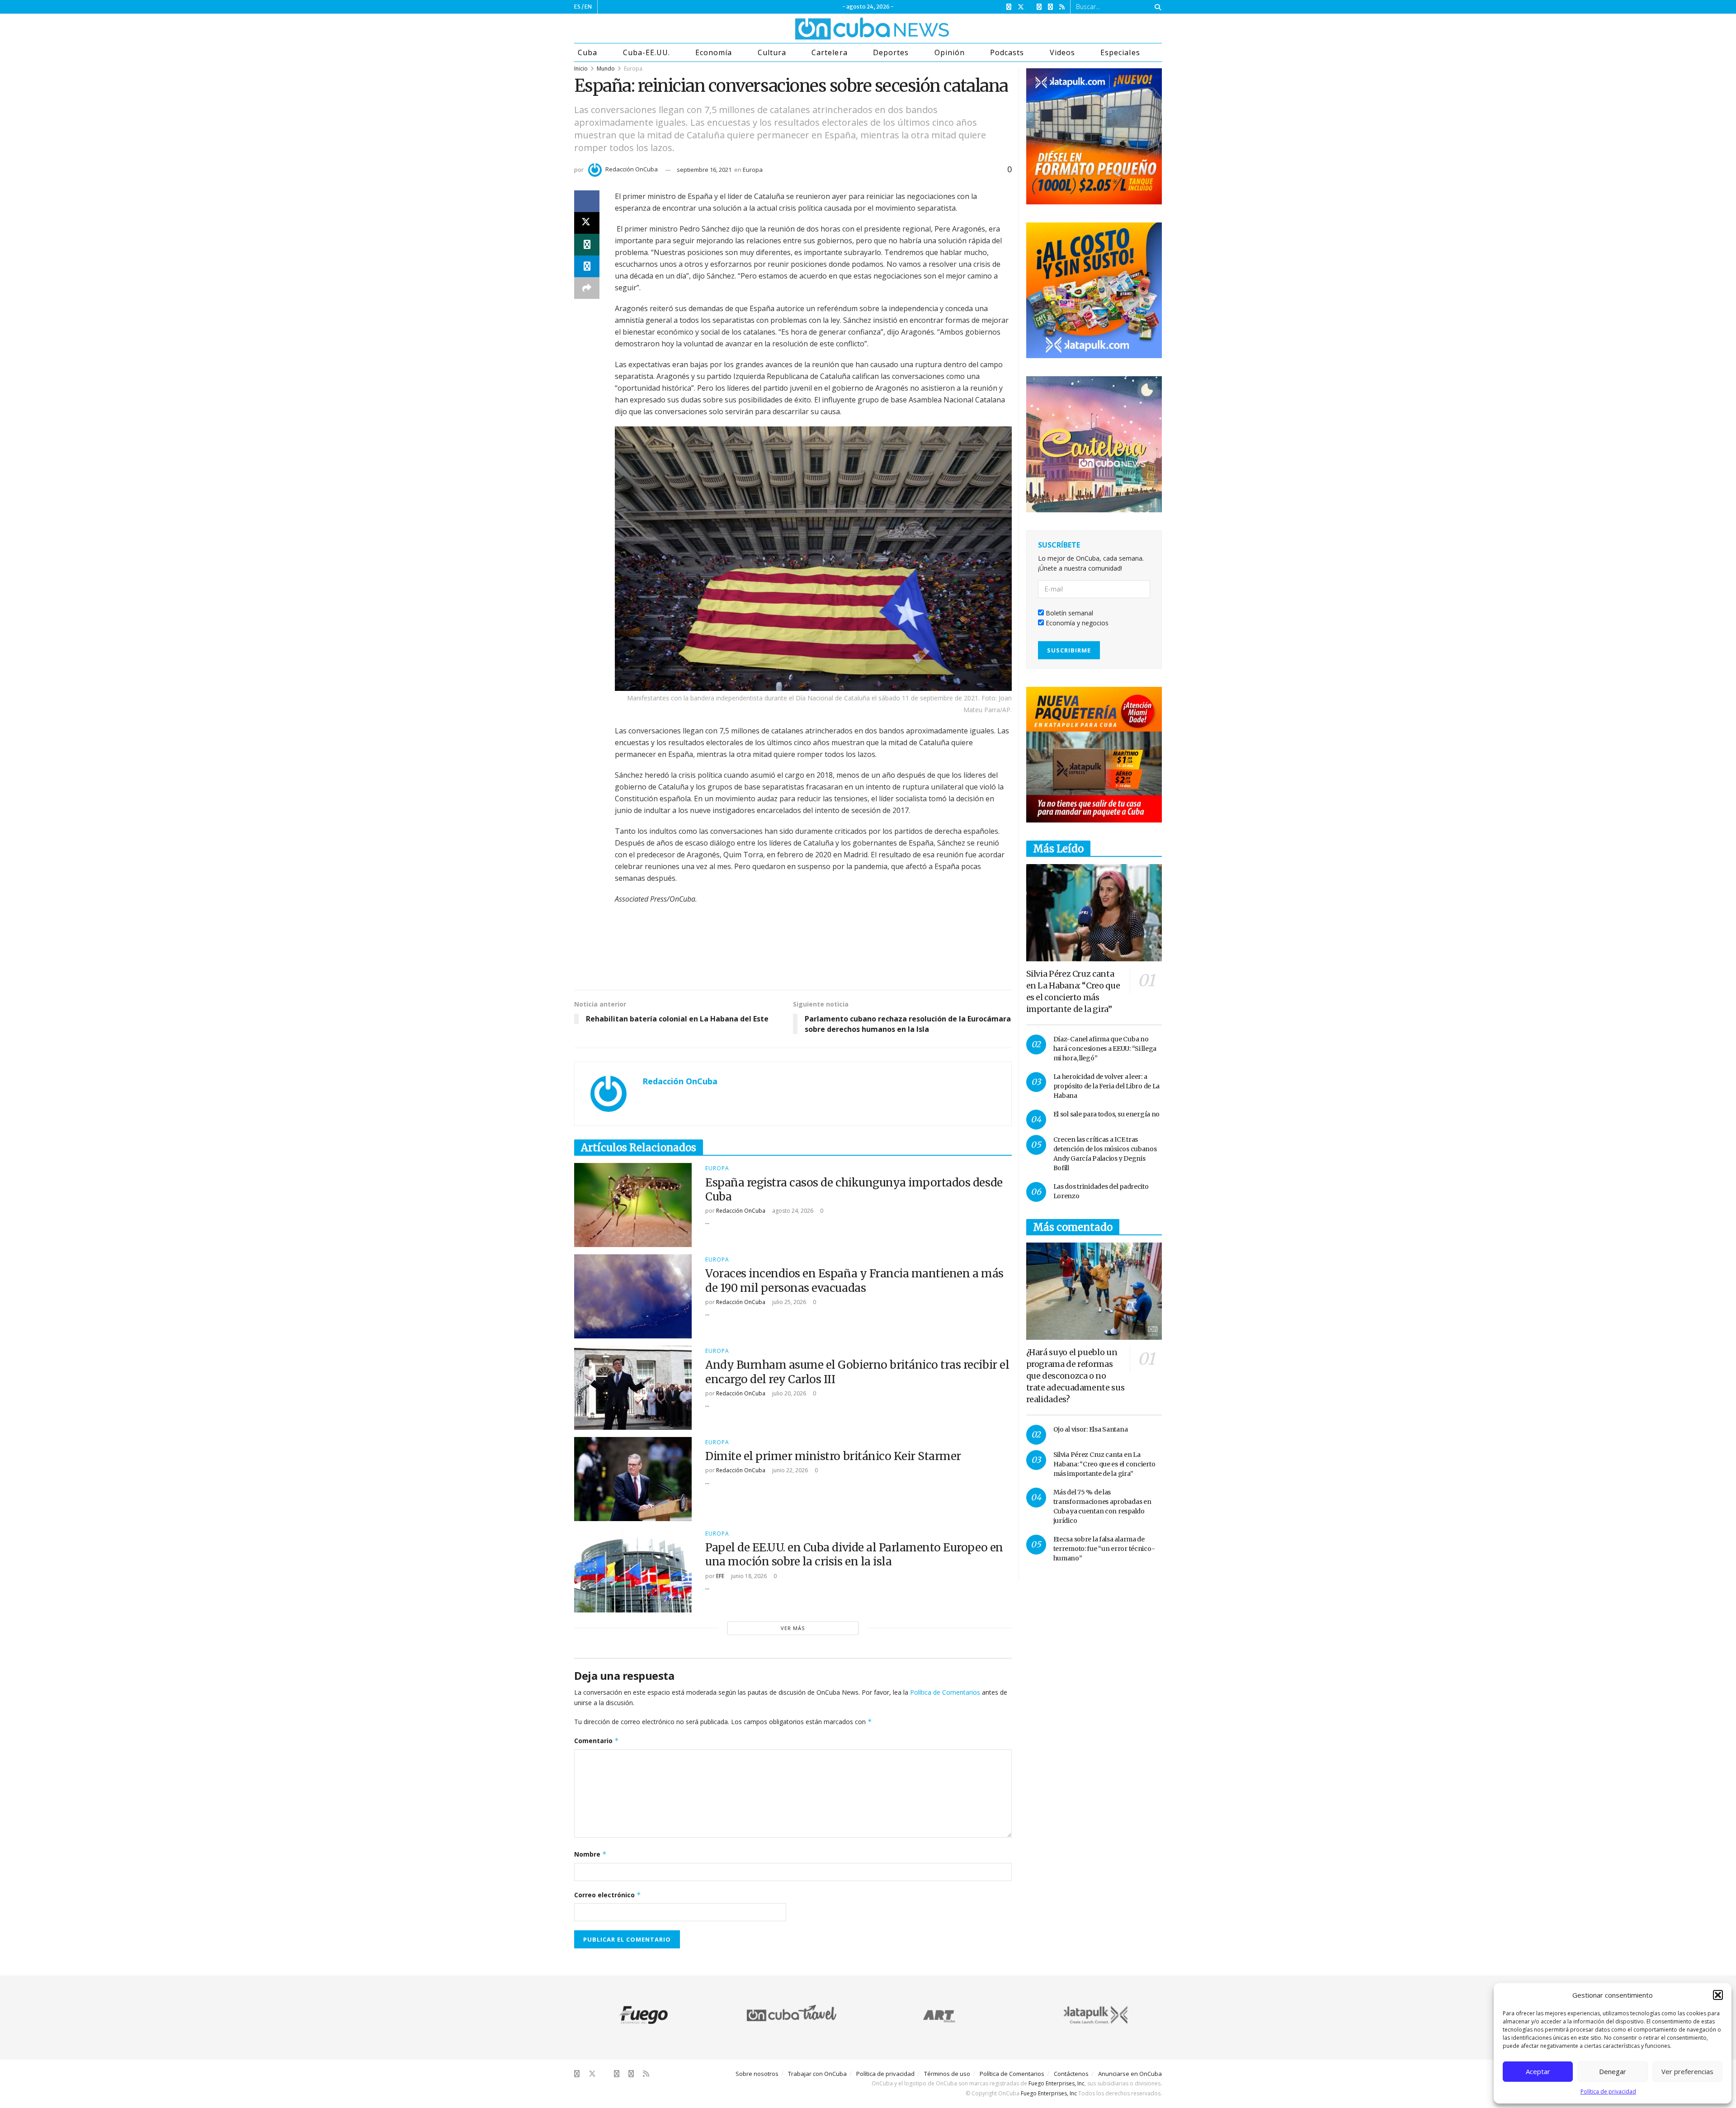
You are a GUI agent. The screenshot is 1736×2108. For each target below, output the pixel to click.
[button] (1718, 1995)
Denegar (1613, 2071)
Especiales (1120, 52)
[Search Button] (1156, 7)
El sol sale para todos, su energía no (1107, 1114)
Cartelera (829, 52)
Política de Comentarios (945, 1692)
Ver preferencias (1687, 2071)
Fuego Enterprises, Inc (1057, 2083)
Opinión (950, 52)
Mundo (606, 69)
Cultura (772, 52)
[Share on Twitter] (587, 223)
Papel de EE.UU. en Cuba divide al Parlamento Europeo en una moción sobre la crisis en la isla (854, 1555)
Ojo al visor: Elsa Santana (1091, 1429)
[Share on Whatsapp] (587, 245)
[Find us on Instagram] (1039, 7)
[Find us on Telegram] (1050, 7)
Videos (1062, 52)
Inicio (581, 69)
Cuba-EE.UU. (646, 52)
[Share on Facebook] (587, 201)
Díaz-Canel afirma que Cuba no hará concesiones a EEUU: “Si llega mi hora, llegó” (1105, 1049)
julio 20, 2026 (788, 1393)
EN (588, 7)
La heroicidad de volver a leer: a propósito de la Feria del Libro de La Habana (1107, 1086)
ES (577, 7)
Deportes (891, 52)
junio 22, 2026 (789, 1470)
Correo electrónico (608, 1895)
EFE (720, 1576)
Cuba (587, 52)
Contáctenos (1071, 2074)
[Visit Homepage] (838, 28)
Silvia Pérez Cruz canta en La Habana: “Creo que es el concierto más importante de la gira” (1104, 1464)
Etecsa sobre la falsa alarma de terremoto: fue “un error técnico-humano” (1104, 1549)
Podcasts (1007, 52)
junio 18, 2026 (748, 1576)
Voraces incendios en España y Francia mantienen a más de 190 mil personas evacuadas (854, 1281)
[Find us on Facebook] (1009, 7)
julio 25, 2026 (788, 1302)
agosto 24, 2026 (792, 1211)
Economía (714, 52)
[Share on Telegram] (587, 266)
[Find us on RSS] (1062, 7)
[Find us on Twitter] (1021, 7)
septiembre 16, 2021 (704, 170)
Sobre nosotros (757, 2074)
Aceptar (1538, 2071)
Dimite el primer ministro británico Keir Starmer (833, 1456)
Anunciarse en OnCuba (1130, 2074)
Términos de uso (947, 2074)
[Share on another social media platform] (587, 288)
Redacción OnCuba (632, 169)
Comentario (597, 1741)
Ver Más (793, 1628)
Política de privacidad (1608, 2091)
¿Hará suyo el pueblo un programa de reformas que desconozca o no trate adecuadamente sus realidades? (1076, 1376)
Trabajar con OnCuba (817, 2074)
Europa (633, 69)
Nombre (590, 1854)
